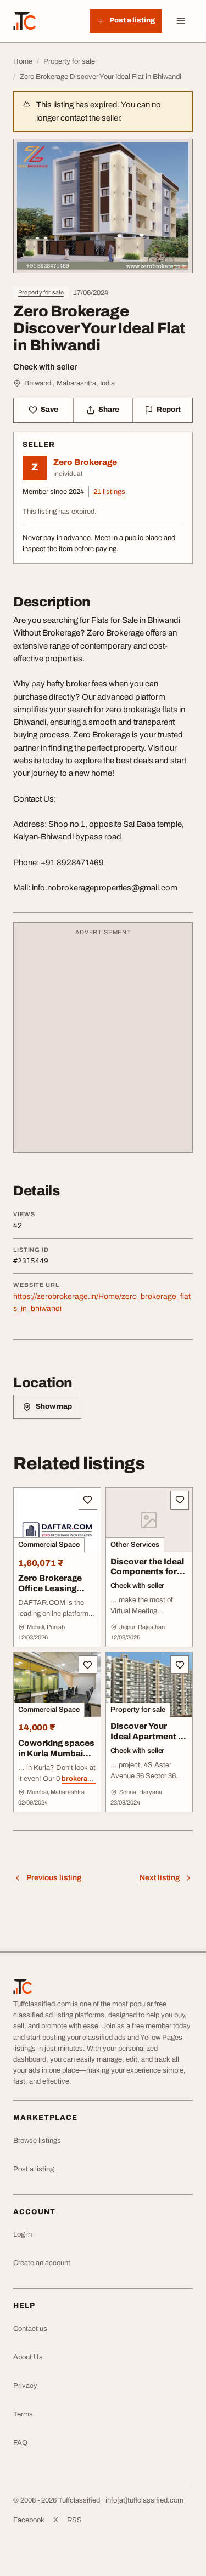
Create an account (42, 2263)
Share (109, 410)
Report (169, 410)
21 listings (109, 492)
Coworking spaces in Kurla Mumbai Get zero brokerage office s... (56, 1764)
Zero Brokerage (85, 462)
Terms (23, 2414)
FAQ (20, 2443)
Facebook (29, 2520)
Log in (23, 2234)
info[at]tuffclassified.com (144, 2500)
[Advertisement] (103, 1043)
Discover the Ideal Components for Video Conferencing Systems (147, 1582)
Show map (54, 1406)
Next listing (160, 1878)
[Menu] (181, 21)
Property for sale (41, 292)
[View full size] (103, 206)
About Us (28, 2357)
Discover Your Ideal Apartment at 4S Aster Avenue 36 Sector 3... (148, 1741)
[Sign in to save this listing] (88, 1500)
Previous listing (54, 1878)
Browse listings (37, 2141)
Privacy (25, 2386)
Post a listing (34, 2169)
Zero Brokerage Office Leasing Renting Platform (52, 1588)
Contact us (30, 2329)
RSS (74, 2520)
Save (49, 410)
